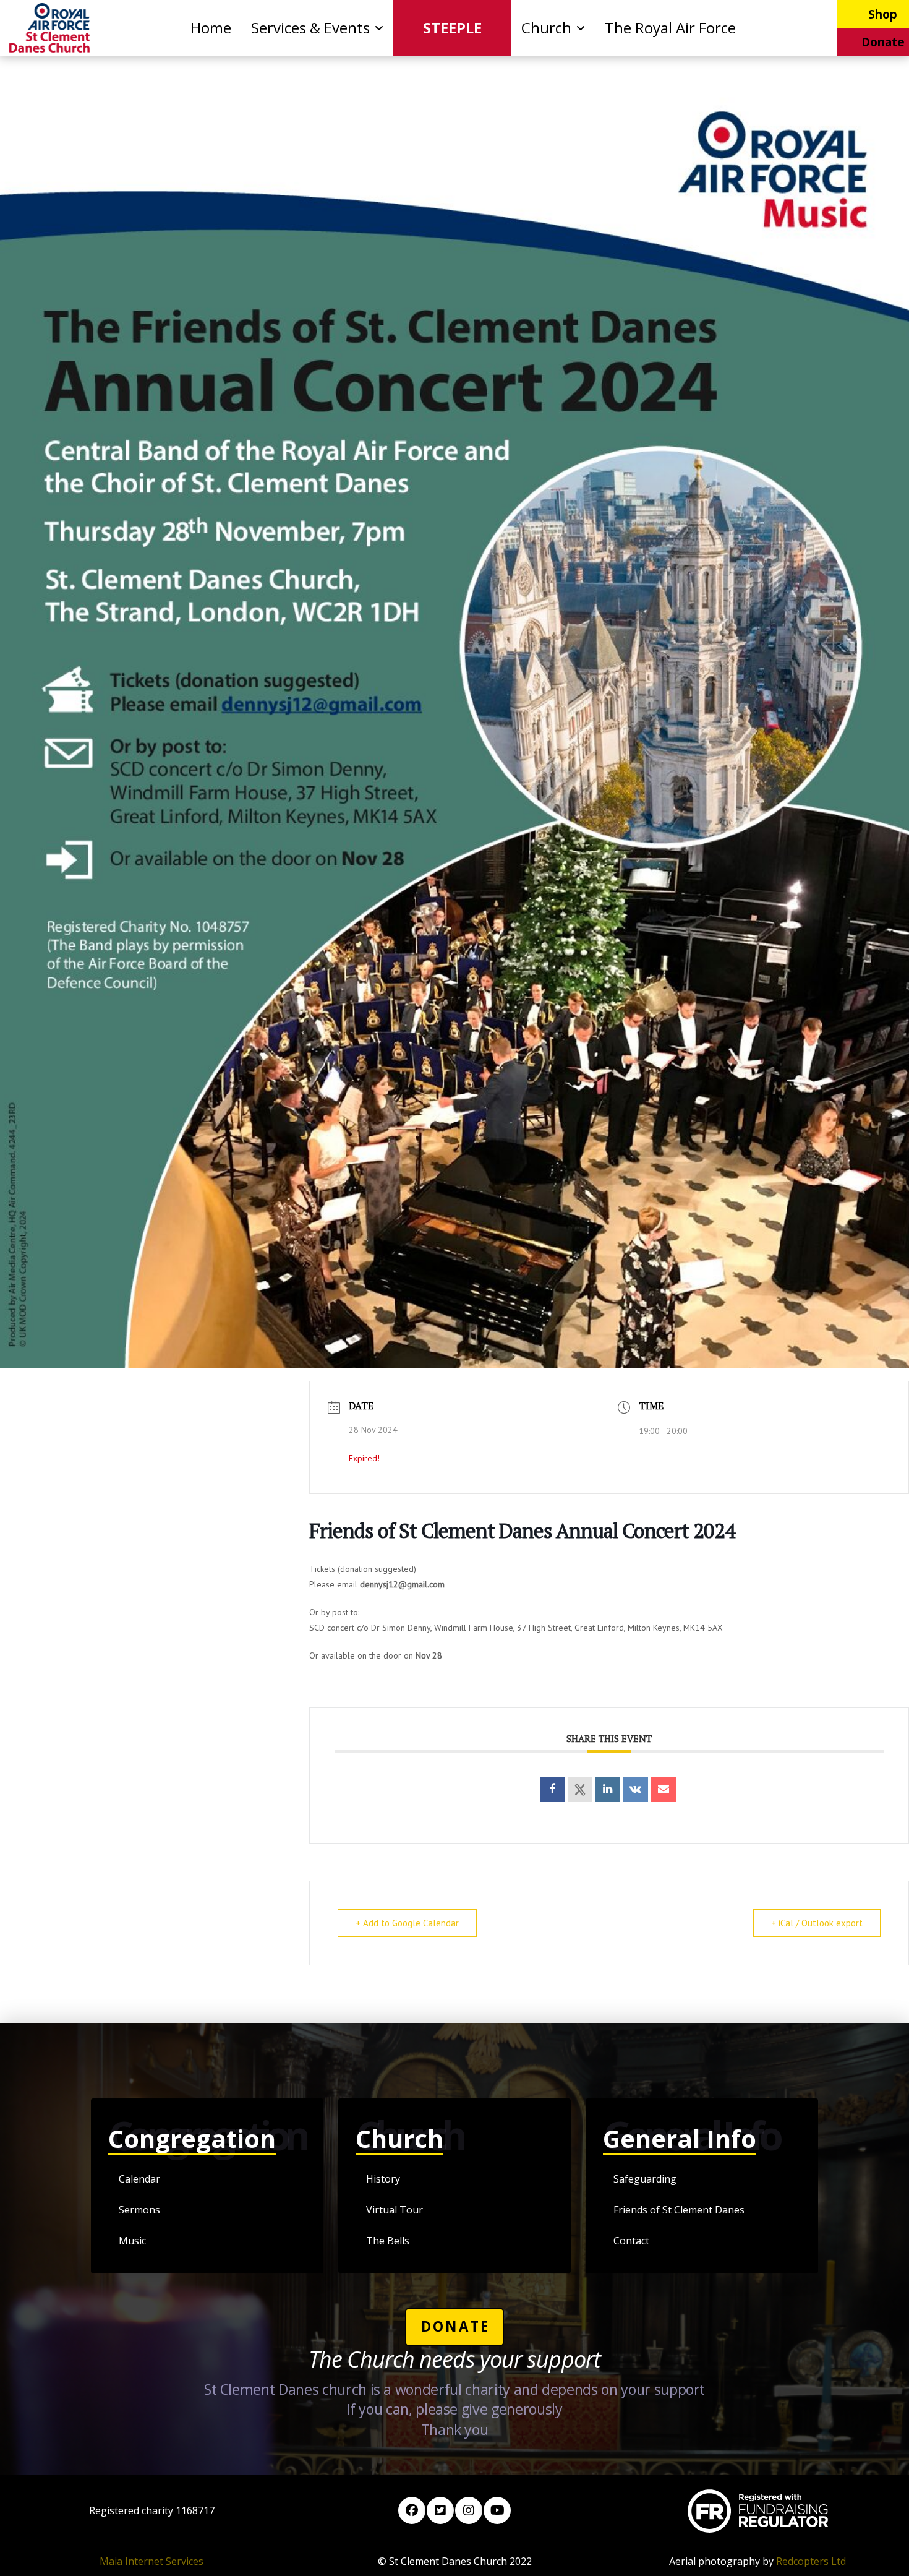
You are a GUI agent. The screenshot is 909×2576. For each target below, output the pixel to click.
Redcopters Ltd (811, 2561)
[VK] (636, 1790)
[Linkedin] (608, 1790)
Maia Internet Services (151, 2561)
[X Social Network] (580, 1790)
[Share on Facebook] (552, 1790)
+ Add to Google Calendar (407, 1923)
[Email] (664, 1790)
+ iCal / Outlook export (817, 1923)
